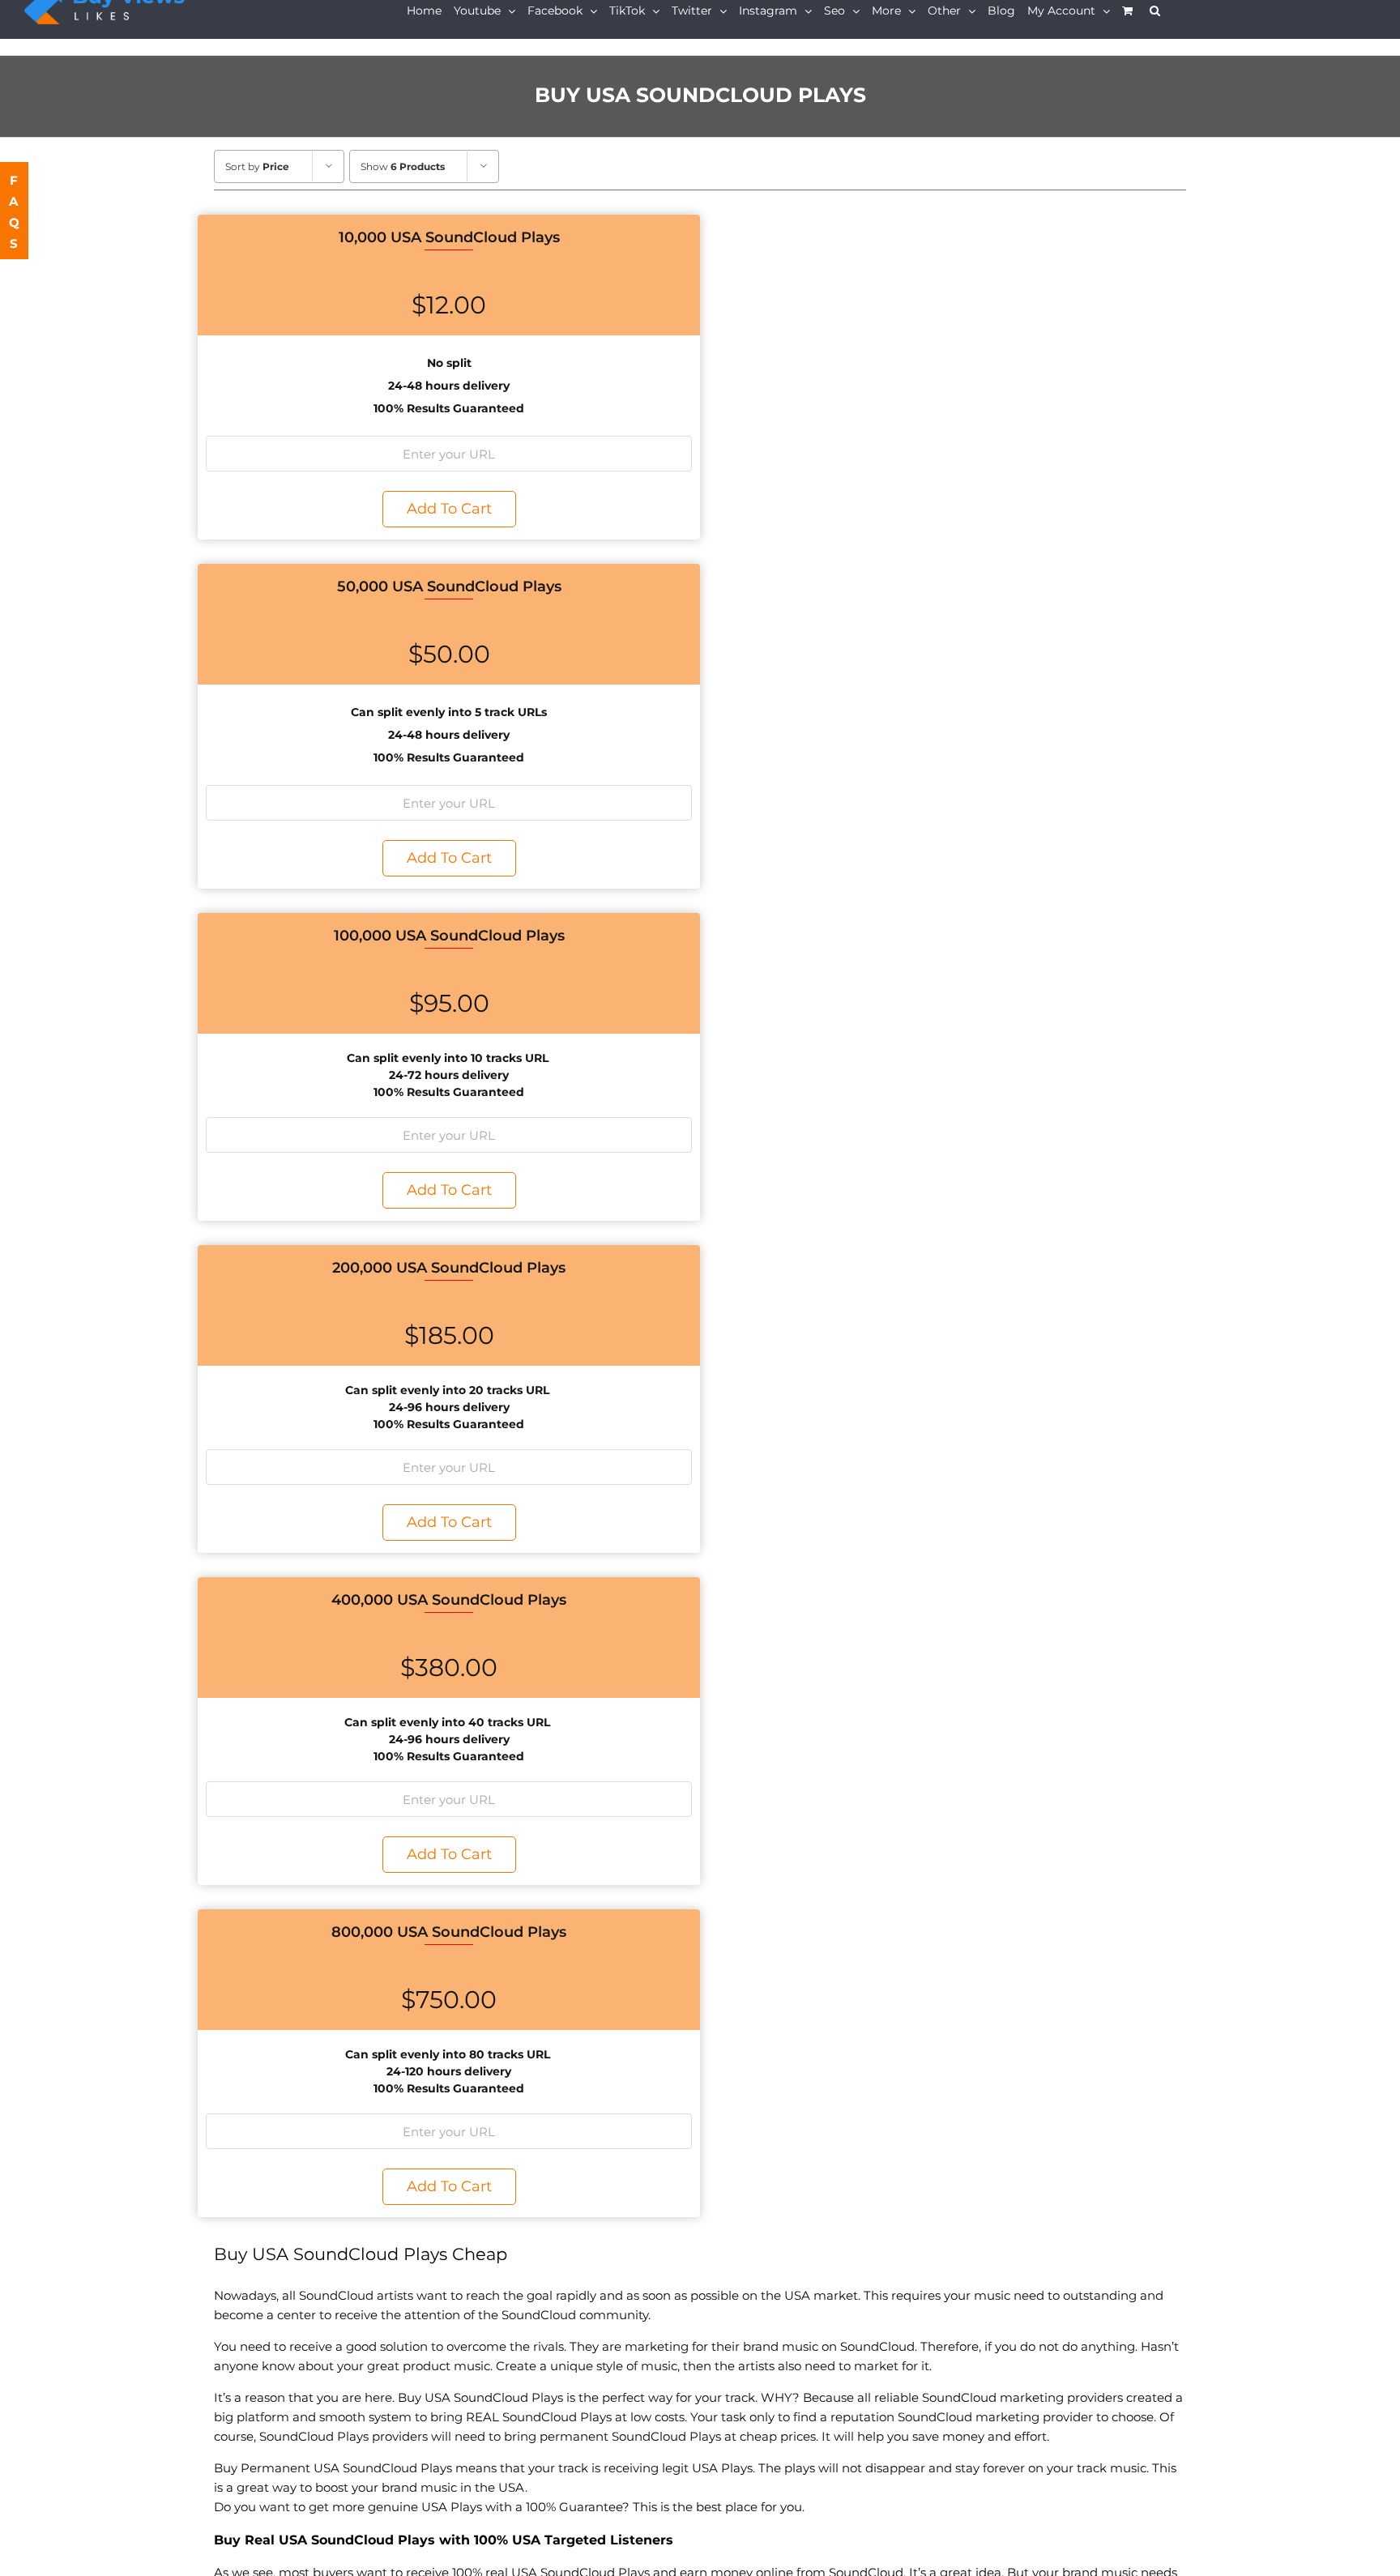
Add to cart (449, 509)
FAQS (15, 212)
